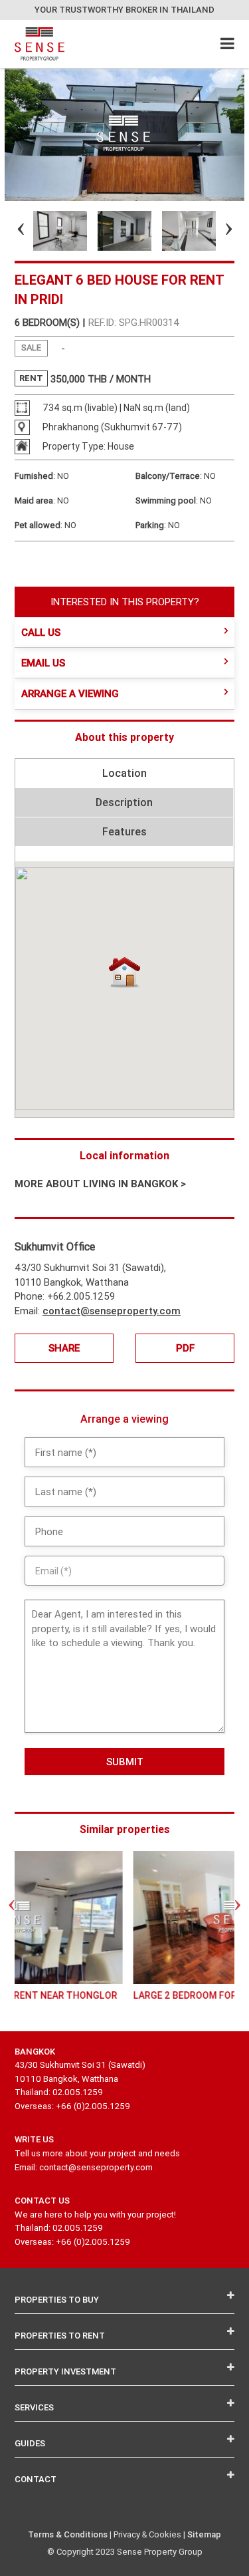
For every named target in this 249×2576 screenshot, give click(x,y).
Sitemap (204, 2534)
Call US (41, 632)
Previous (9, 231)
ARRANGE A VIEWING (70, 693)
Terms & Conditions (68, 2534)
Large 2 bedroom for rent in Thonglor (125, 1995)
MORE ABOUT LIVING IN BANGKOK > (100, 1184)
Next (217, 231)
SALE (31, 348)
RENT (31, 378)
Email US (43, 663)
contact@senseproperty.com (112, 1311)
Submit (125, 1762)
